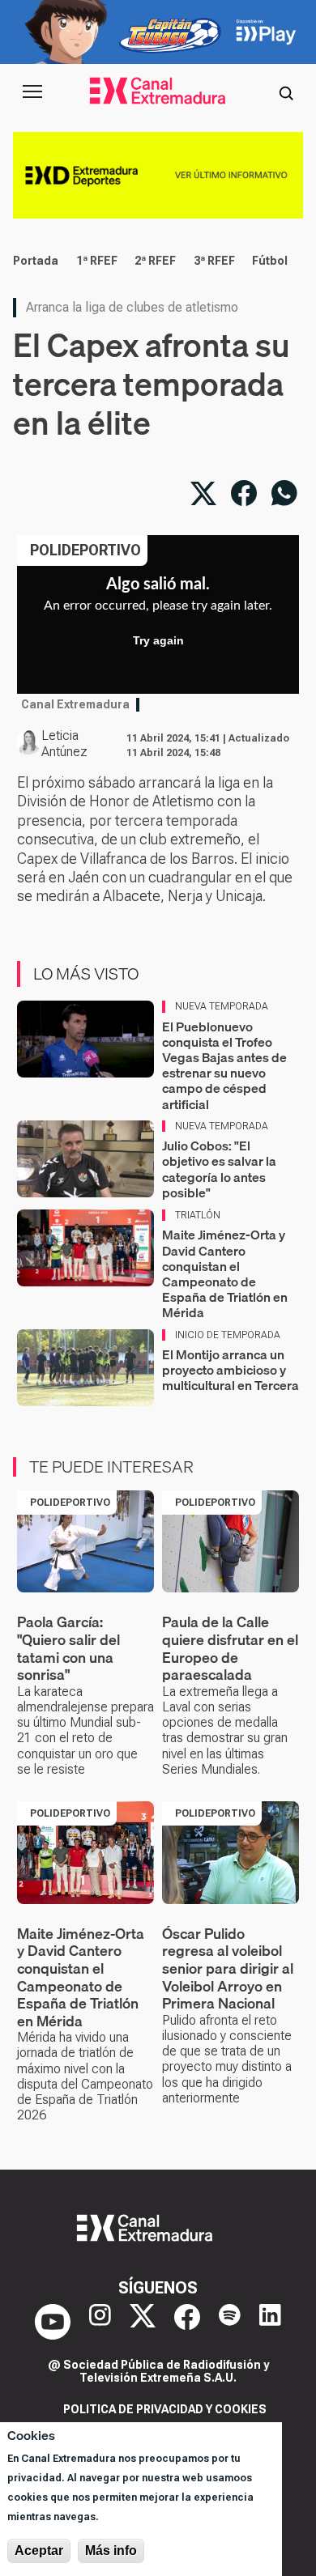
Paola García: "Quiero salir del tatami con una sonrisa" (68, 1648)
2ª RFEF (155, 261)
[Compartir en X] (203, 493)
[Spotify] (230, 2322)
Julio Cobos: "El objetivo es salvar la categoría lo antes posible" (219, 1169)
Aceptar (39, 2550)
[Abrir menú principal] (32, 91)
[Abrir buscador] (286, 91)
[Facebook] (187, 2322)
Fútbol (270, 261)
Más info (111, 2550)
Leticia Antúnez (64, 744)
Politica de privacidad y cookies (165, 2409)
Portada (36, 261)
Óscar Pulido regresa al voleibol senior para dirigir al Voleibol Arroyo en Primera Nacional (228, 1968)
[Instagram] (100, 2322)
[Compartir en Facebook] (244, 493)
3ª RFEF (214, 261)
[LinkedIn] (270, 2322)
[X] (143, 2322)
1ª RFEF (97, 261)
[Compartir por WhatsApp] (284, 493)
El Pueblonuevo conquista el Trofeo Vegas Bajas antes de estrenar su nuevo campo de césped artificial (224, 1065)
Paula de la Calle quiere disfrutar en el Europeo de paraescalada (230, 1648)
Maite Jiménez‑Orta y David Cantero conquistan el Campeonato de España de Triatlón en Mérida (225, 1273)
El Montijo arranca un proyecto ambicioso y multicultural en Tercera (231, 1370)
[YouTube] (53, 2322)
